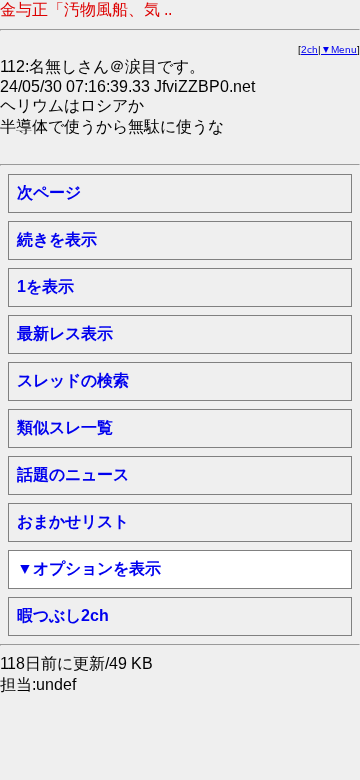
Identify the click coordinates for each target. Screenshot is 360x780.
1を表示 (45, 286)
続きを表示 (57, 239)
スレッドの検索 (73, 380)
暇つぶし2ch (63, 615)
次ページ (49, 192)
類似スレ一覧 (65, 427)
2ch (309, 49)
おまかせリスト (73, 521)
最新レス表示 (65, 333)
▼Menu (339, 49)
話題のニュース (73, 474)
